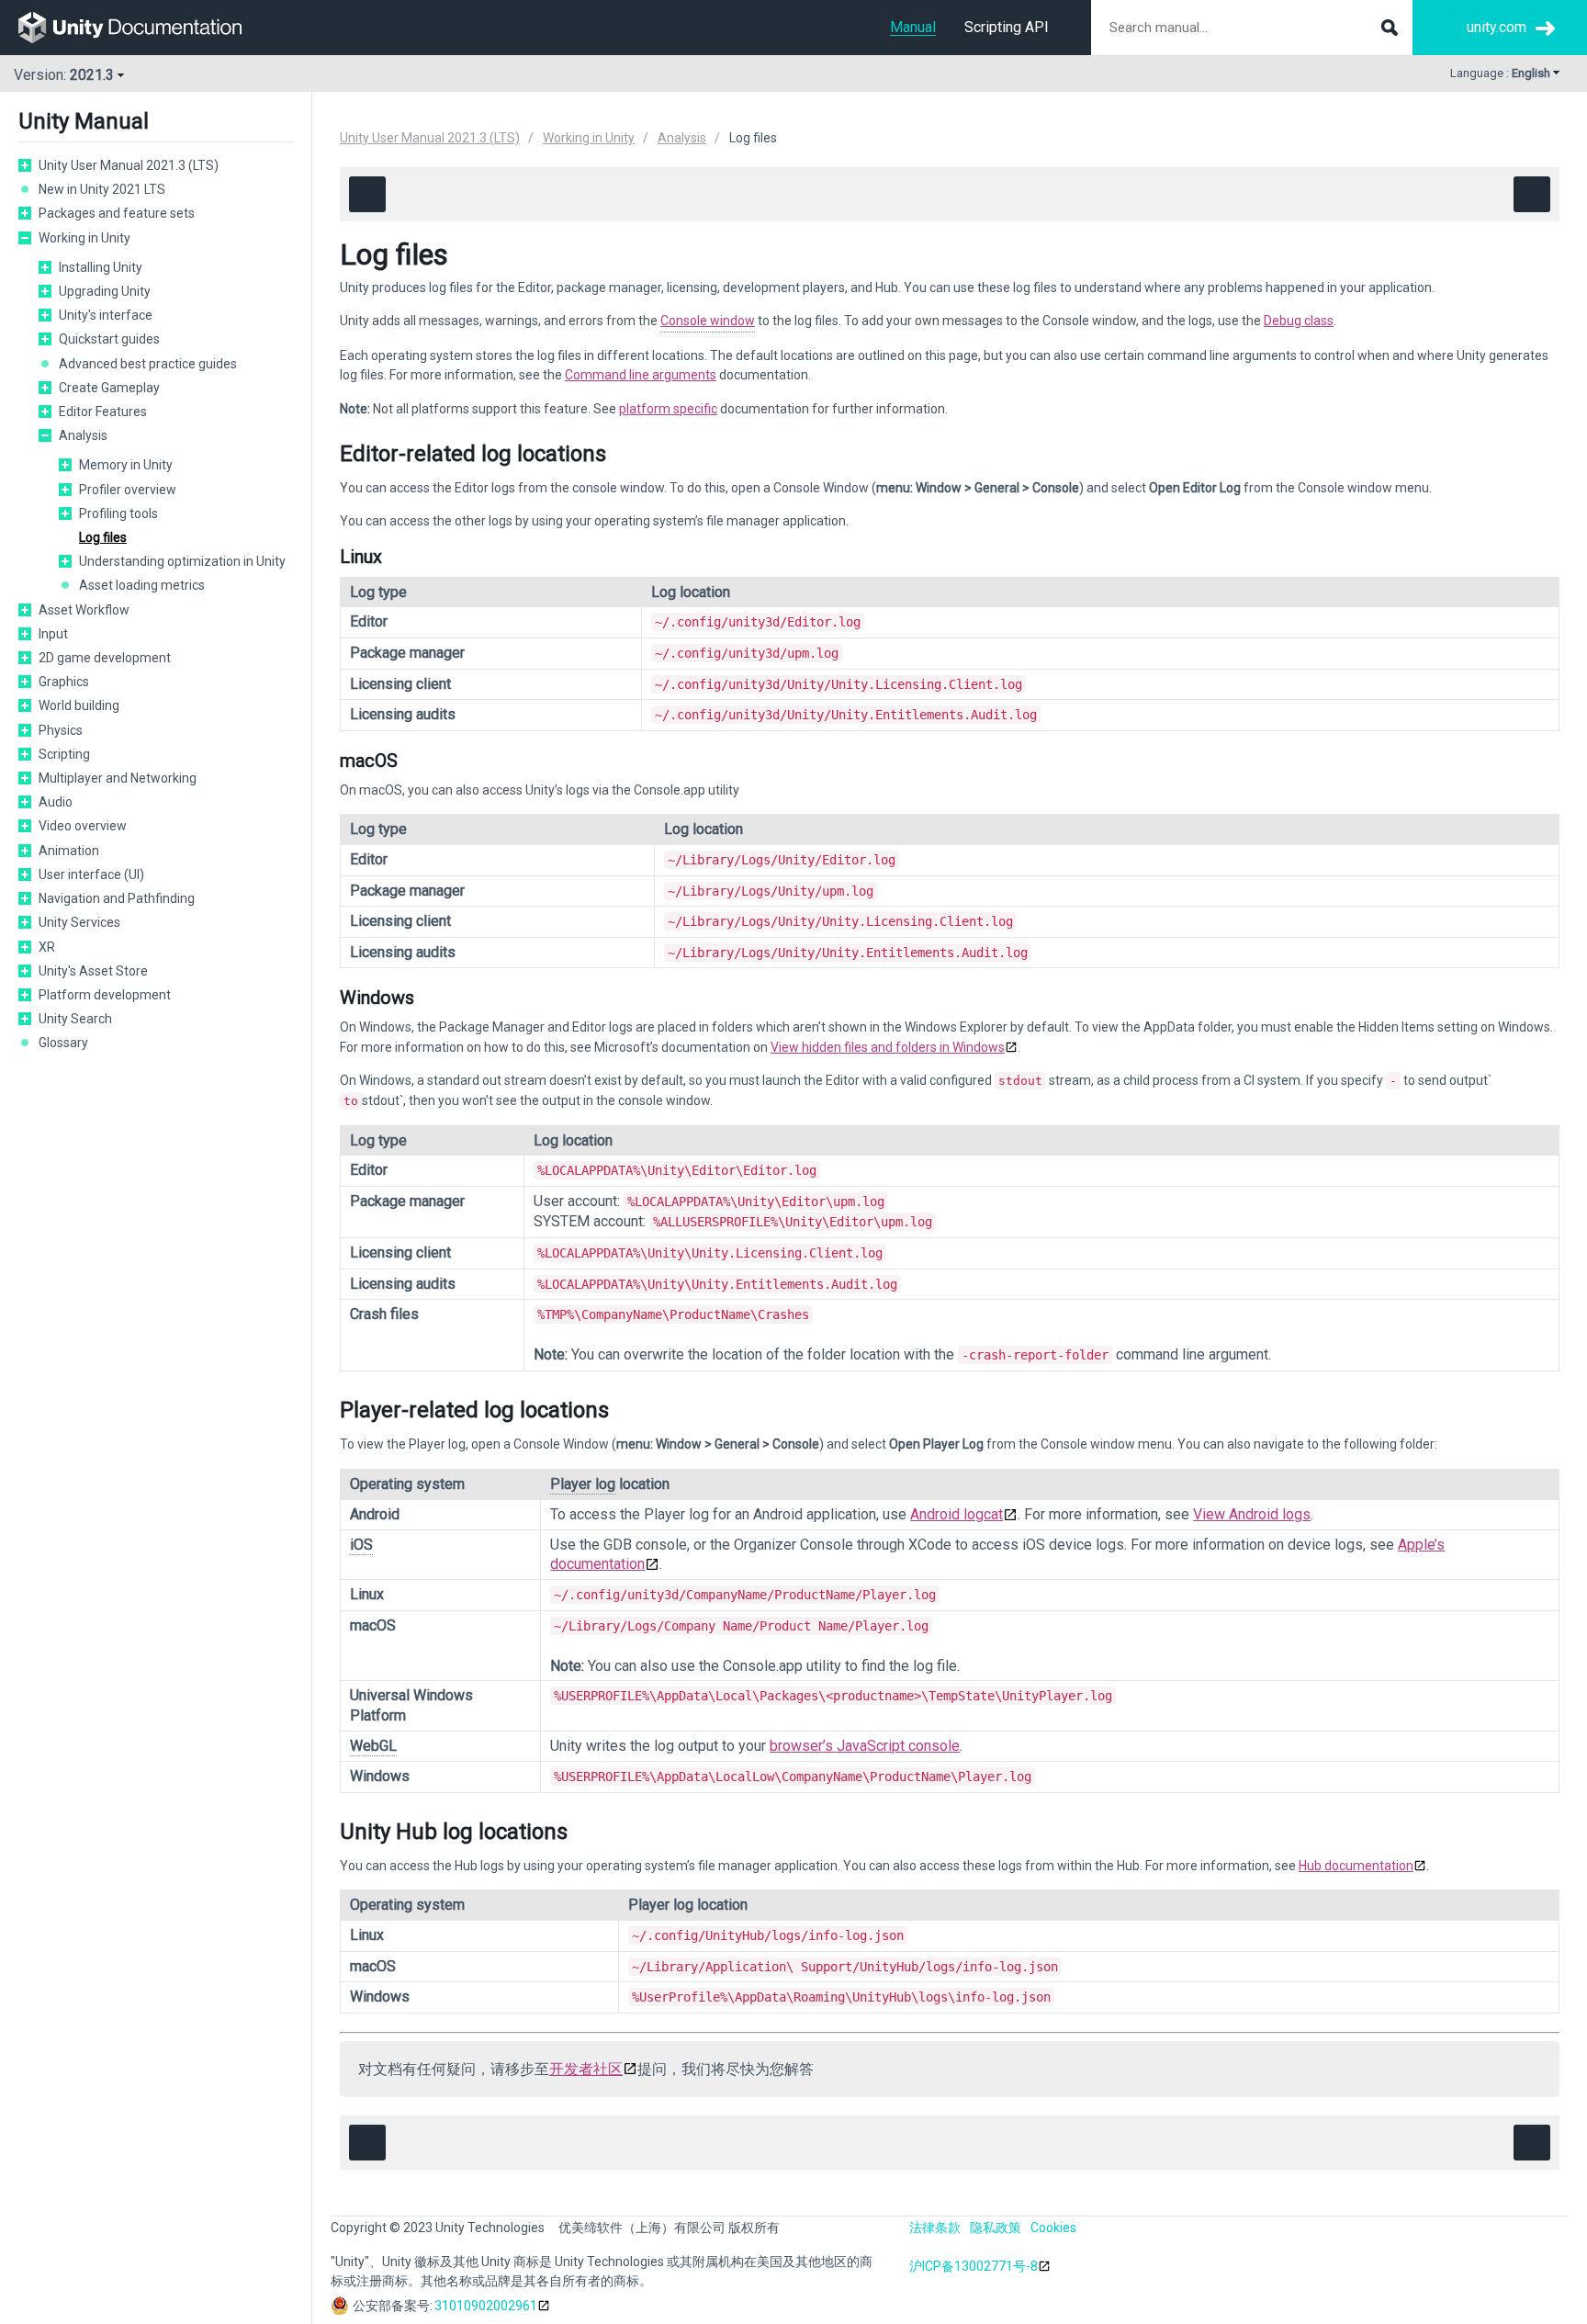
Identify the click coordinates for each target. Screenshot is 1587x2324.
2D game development (105, 658)
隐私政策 (996, 2228)
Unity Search (75, 1019)
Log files (103, 537)
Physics (61, 730)
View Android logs (1252, 1514)
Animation (69, 851)
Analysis (83, 435)
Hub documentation (1356, 1866)
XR (47, 947)
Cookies (1053, 2228)
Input (53, 634)
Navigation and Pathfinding (117, 898)
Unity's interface (106, 315)
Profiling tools (118, 513)
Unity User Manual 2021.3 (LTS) (129, 165)
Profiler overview (128, 490)
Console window (708, 321)
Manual (913, 27)
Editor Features (103, 412)
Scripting (64, 754)
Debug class (1299, 321)
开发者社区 (586, 2069)
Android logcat (957, 1514)
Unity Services (79, 922)
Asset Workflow (84, 610)
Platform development (105, 995)
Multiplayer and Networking (118, 778)
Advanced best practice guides (148, 364)
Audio (56, 802)
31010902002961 (486, 2306)
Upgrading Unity (105, 291)
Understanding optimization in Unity (182, 561)
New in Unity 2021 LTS (102, 189)
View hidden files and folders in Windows (888, 1047)
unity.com (1497, 27)
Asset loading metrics (142, 585)
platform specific (668, 409)
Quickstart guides (109, 339)
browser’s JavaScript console (865, 1746)
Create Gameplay (109, 388)
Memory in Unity (126, 465)
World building (79, 705)
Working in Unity (84, 238)
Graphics (64, 682)
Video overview (83, 826)
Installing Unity (101, 267)
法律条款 (935, 2228)
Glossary (63, 1043)
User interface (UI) (91, 874)
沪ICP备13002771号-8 (974, 2266)
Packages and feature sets (117, 213)
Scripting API (1007, 27)
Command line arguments (641, 375)
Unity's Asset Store (93, 971)
